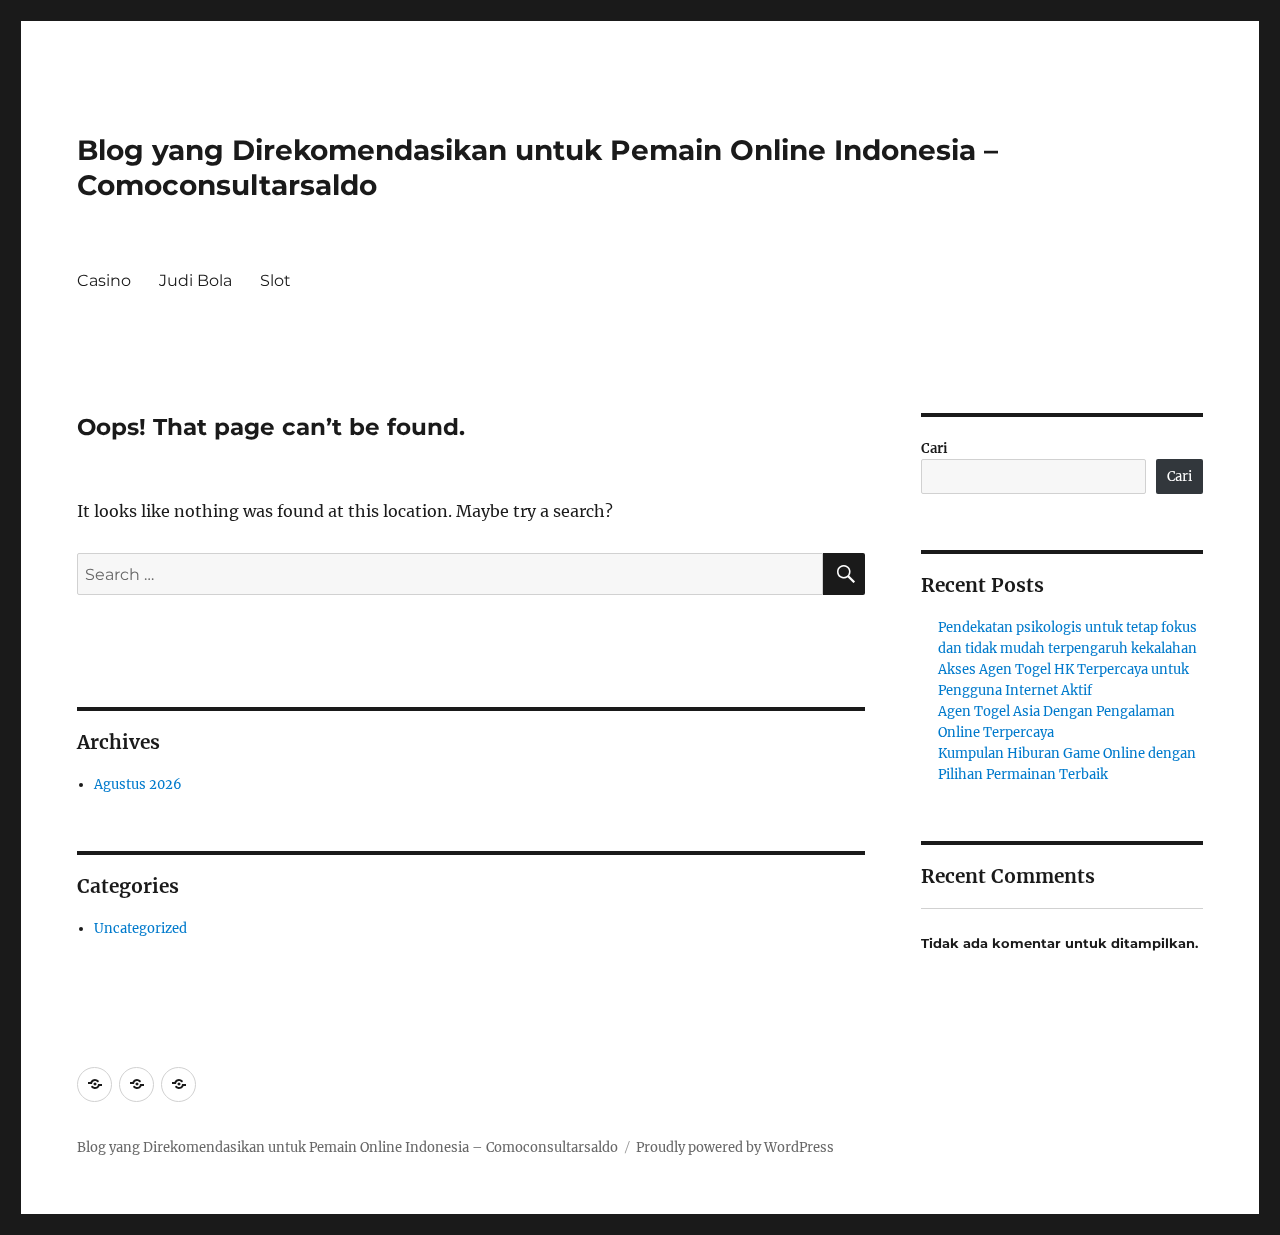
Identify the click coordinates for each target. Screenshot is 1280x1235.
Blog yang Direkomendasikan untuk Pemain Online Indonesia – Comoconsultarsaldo (347, 1147)
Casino (104, 280)
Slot (275, 280)
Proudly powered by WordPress (735, 1147)
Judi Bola (195, 280)
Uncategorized (140, 928)
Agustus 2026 (138, 784)
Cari (934, 448)
